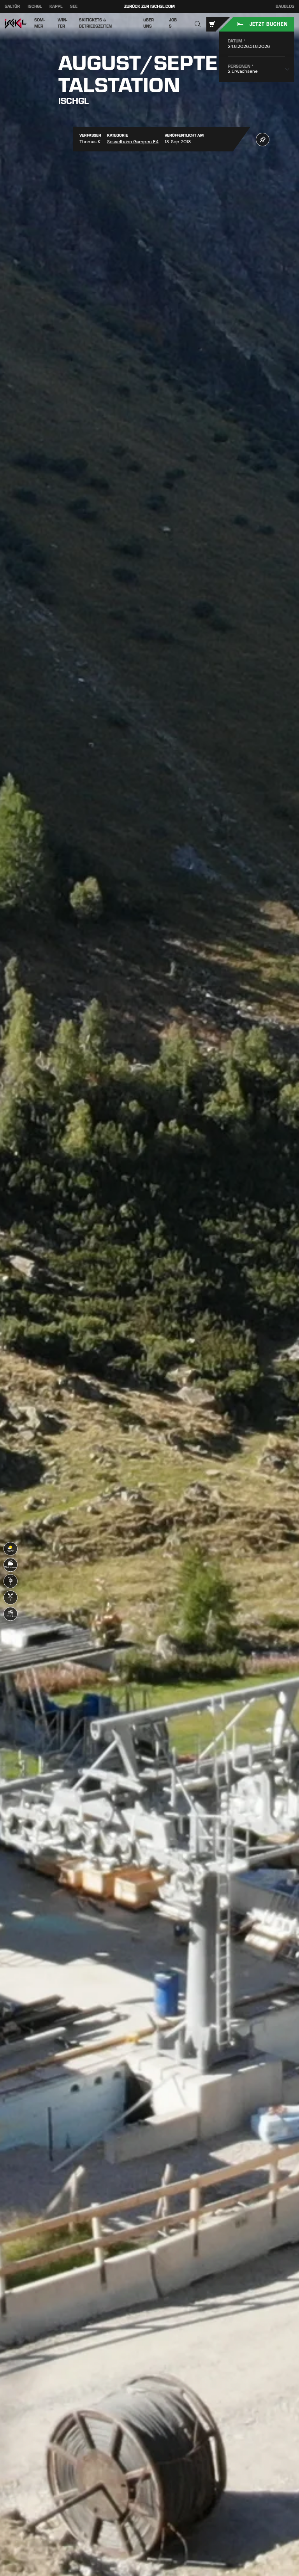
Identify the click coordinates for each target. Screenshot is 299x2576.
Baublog (285, 7)
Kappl (56, 6)
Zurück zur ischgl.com (149, 6)
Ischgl (35, 6)
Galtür (12, 6)
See (74, 6)
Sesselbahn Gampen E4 (133, 142)
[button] (198, 24)
